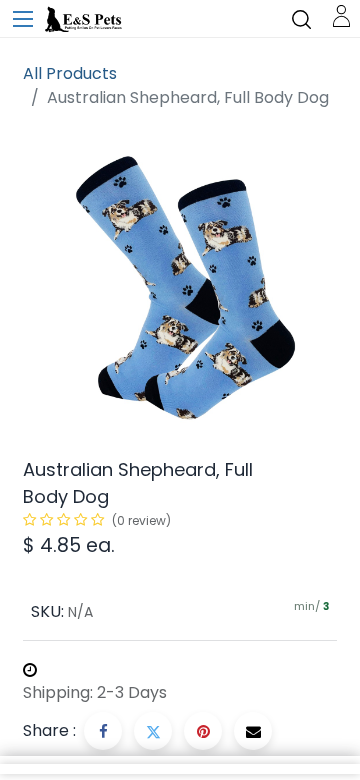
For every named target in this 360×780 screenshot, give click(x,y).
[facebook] (103, 731)
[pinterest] (203, 731)
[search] (301, 18)
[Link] (341, 14)
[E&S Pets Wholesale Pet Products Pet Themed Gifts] (85, 20)
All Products (70, 73)
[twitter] (153, 731)
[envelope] (253, 731)
